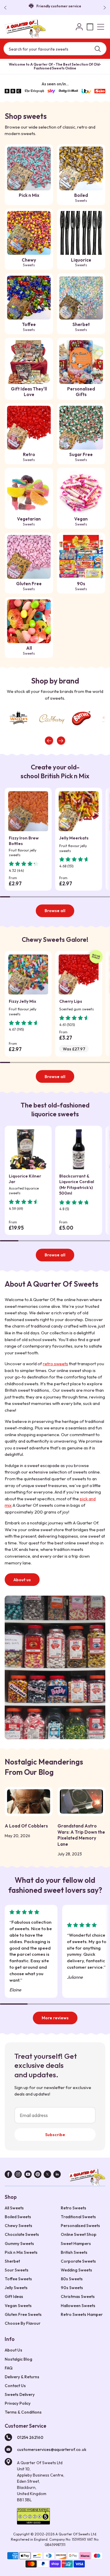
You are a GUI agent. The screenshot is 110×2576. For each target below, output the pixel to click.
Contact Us (15, 2386)
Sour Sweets (17, 2270)
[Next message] (104, 8)
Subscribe (55, 2135)
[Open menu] (101, 27)
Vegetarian (29, 521)
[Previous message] (6, 8)
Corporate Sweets (78, 2261)
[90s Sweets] (81, 557)
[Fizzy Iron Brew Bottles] (28, 811)
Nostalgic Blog (18, 2359)
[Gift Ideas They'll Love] (29, 362)
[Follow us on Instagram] (18, 2175)
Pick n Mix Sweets (21, 2252)
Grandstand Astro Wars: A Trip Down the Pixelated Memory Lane (81, 1835)
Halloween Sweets (78, 2306)
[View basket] (90, 27)
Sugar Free (81, 457)
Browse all (55, 911)
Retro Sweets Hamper (82, 2314)
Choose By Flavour (23, 2323)
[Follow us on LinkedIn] (57, 2175)
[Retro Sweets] (29, 428)
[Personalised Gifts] (81, 362)
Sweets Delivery (20, 2394)
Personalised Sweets (80, 2226)
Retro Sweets (73, 2208)
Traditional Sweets (78, 2217)
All (29, 650)
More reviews (55, 2018)
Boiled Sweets (18, 2217)
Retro (29, 457)
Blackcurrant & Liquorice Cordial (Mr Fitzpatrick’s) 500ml (77, 1185)
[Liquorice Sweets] (81, 233)
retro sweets (55, 1364)
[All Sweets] (29, 621)
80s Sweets (72, 2279)
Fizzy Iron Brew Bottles (24, 841)
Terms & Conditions (23, 2412)
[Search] (98, 49)
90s (81, 586)
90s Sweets (72, 2288)
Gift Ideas (14, 2296)
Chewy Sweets (18, 2226)
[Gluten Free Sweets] (29, 557)
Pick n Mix (29, 195)
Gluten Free (29, 586)
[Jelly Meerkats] (79, 811)
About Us (13, 2350)
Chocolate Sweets (22, 2234)
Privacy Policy (18, 2403)
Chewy (29, 262)
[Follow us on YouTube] (28, 2175)
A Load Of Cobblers (26, 1826)
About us (22, 1580)
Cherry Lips (71, 1001)
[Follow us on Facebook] (8, 2175)
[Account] (79, 27)
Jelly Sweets (16, 2288)
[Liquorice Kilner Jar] (28, 1149)
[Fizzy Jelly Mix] (28, 974)
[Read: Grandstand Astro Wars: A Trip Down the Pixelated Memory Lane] (81, 1801)
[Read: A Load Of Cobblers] (29, 1801)
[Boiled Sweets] (81, 168)
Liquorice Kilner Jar (25, 1179)
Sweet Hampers (76, 2244)
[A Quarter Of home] (25, 29)
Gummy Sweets (19, 2244)
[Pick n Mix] (29, 168)
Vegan (81, 521)
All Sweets (14, 2208)
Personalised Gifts (81, 392)
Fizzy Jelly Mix (22, 1001)
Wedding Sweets (76, 2270)
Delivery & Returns (22, 2377)
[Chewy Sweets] (29, 233)
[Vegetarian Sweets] (29, 492)
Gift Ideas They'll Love (29, 392)
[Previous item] (49, 741)
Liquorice (81, 262)
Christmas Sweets (78, 2296)
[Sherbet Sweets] (81, 298)
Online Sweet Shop (79, 2234)
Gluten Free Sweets (23, 2314)
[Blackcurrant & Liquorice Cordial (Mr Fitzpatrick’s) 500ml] (79, 1149)
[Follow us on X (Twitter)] (47, 2175)
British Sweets (74, 2252)
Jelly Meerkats (74, 838)
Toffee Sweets (18, 2279)
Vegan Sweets (18, 2306)
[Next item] (61, 741)
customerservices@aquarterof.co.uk (52, 2449)
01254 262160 (30, 2437)
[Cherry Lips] (79, 974)
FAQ (9, 2368)
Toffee (29, 327)
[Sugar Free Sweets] (81, 428)
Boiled (81, 198)
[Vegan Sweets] (81, 492)
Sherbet (81, 327)
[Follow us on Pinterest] (38, 2175)
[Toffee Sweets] (29, 298)
